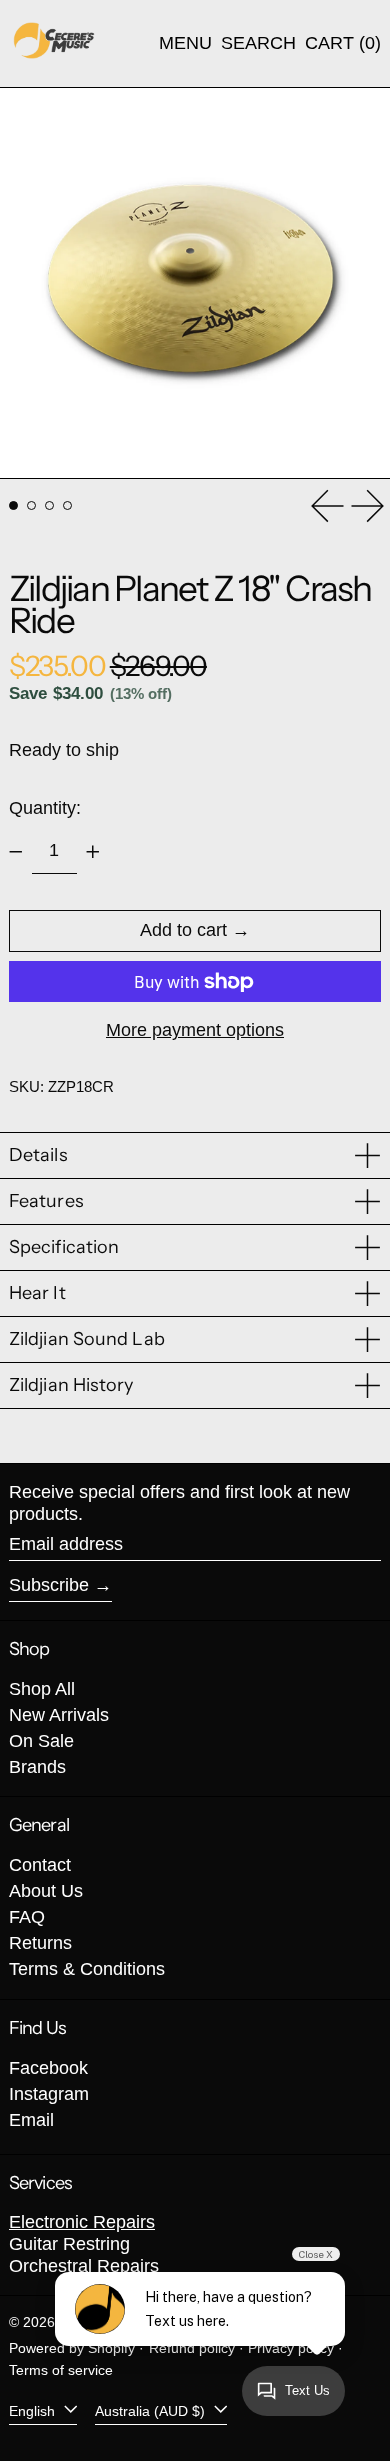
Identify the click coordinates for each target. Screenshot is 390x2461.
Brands (37, 1767)
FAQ (27, 1917)
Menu (185, 43)
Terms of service (61, 2370)
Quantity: (45, 808)
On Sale (41, 1741)
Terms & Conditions (87, 1969)
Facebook (48, 2068)
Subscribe (49, 1585)
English (34, 2411)
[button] (258, 44)
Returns (40, 1943)
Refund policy (192, 2348)
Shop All (42, 1689)
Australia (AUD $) (152, 2411)
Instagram (49, 2094)
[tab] (13, 505)
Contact (40, 1865)
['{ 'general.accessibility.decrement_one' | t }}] (16, 852)
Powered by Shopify (72, 2348)
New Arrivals (59, 1715)
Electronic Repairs (82, 2222)
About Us (46, 1891)
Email (31, 2120)
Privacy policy (291, 2348)
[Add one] (93, 852)
